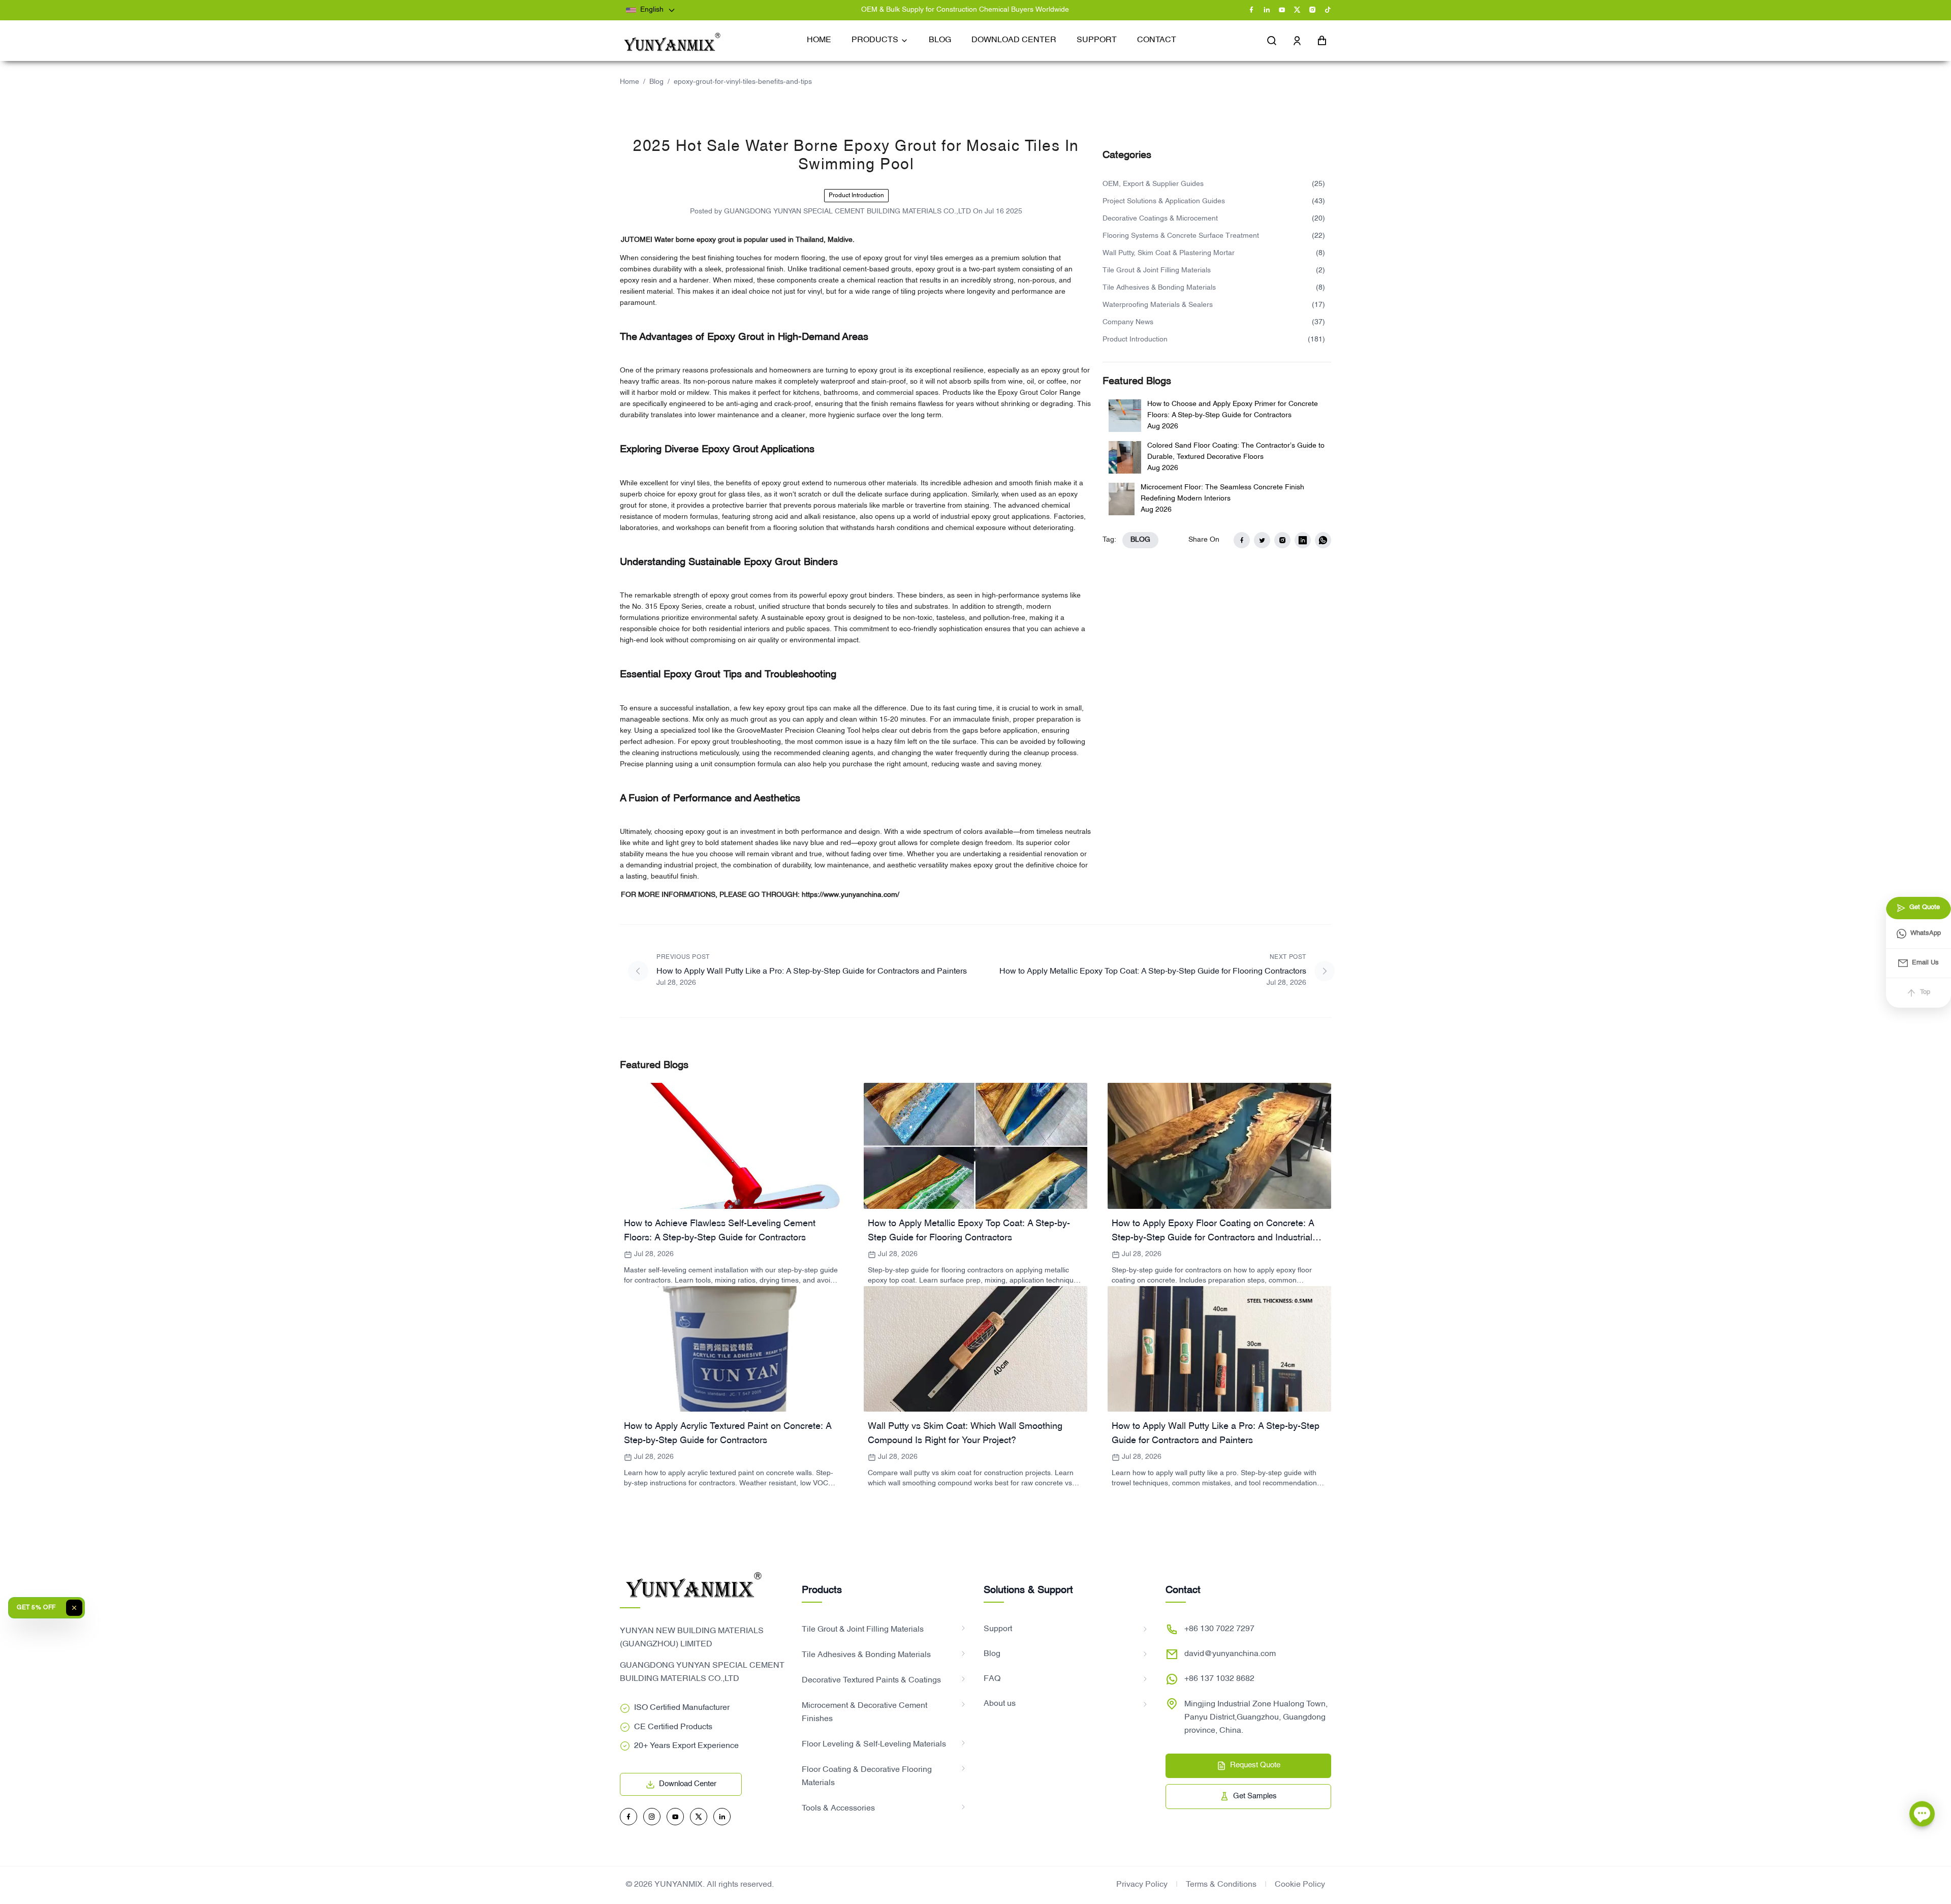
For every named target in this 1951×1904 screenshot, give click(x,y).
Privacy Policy (1142, 1885)
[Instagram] (1312, 10)
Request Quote (1255, 1765)
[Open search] (1272, 41)
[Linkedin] (1267, 10)
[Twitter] (1297, 10)
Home (630, 82)
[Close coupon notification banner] (74, 1608)
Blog (656, 82)
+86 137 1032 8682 (1219, 1679)
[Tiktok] (1328, 10)
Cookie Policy (1300, 1885)
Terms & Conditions (1221, 1885)
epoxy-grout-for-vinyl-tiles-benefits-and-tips (743, 82)
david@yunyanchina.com (1230, 1654)
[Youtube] (1282, 10)
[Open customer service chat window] (1922, 1811)
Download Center (688, 1784)
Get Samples (1255, 1796)
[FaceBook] (1251, 10)
